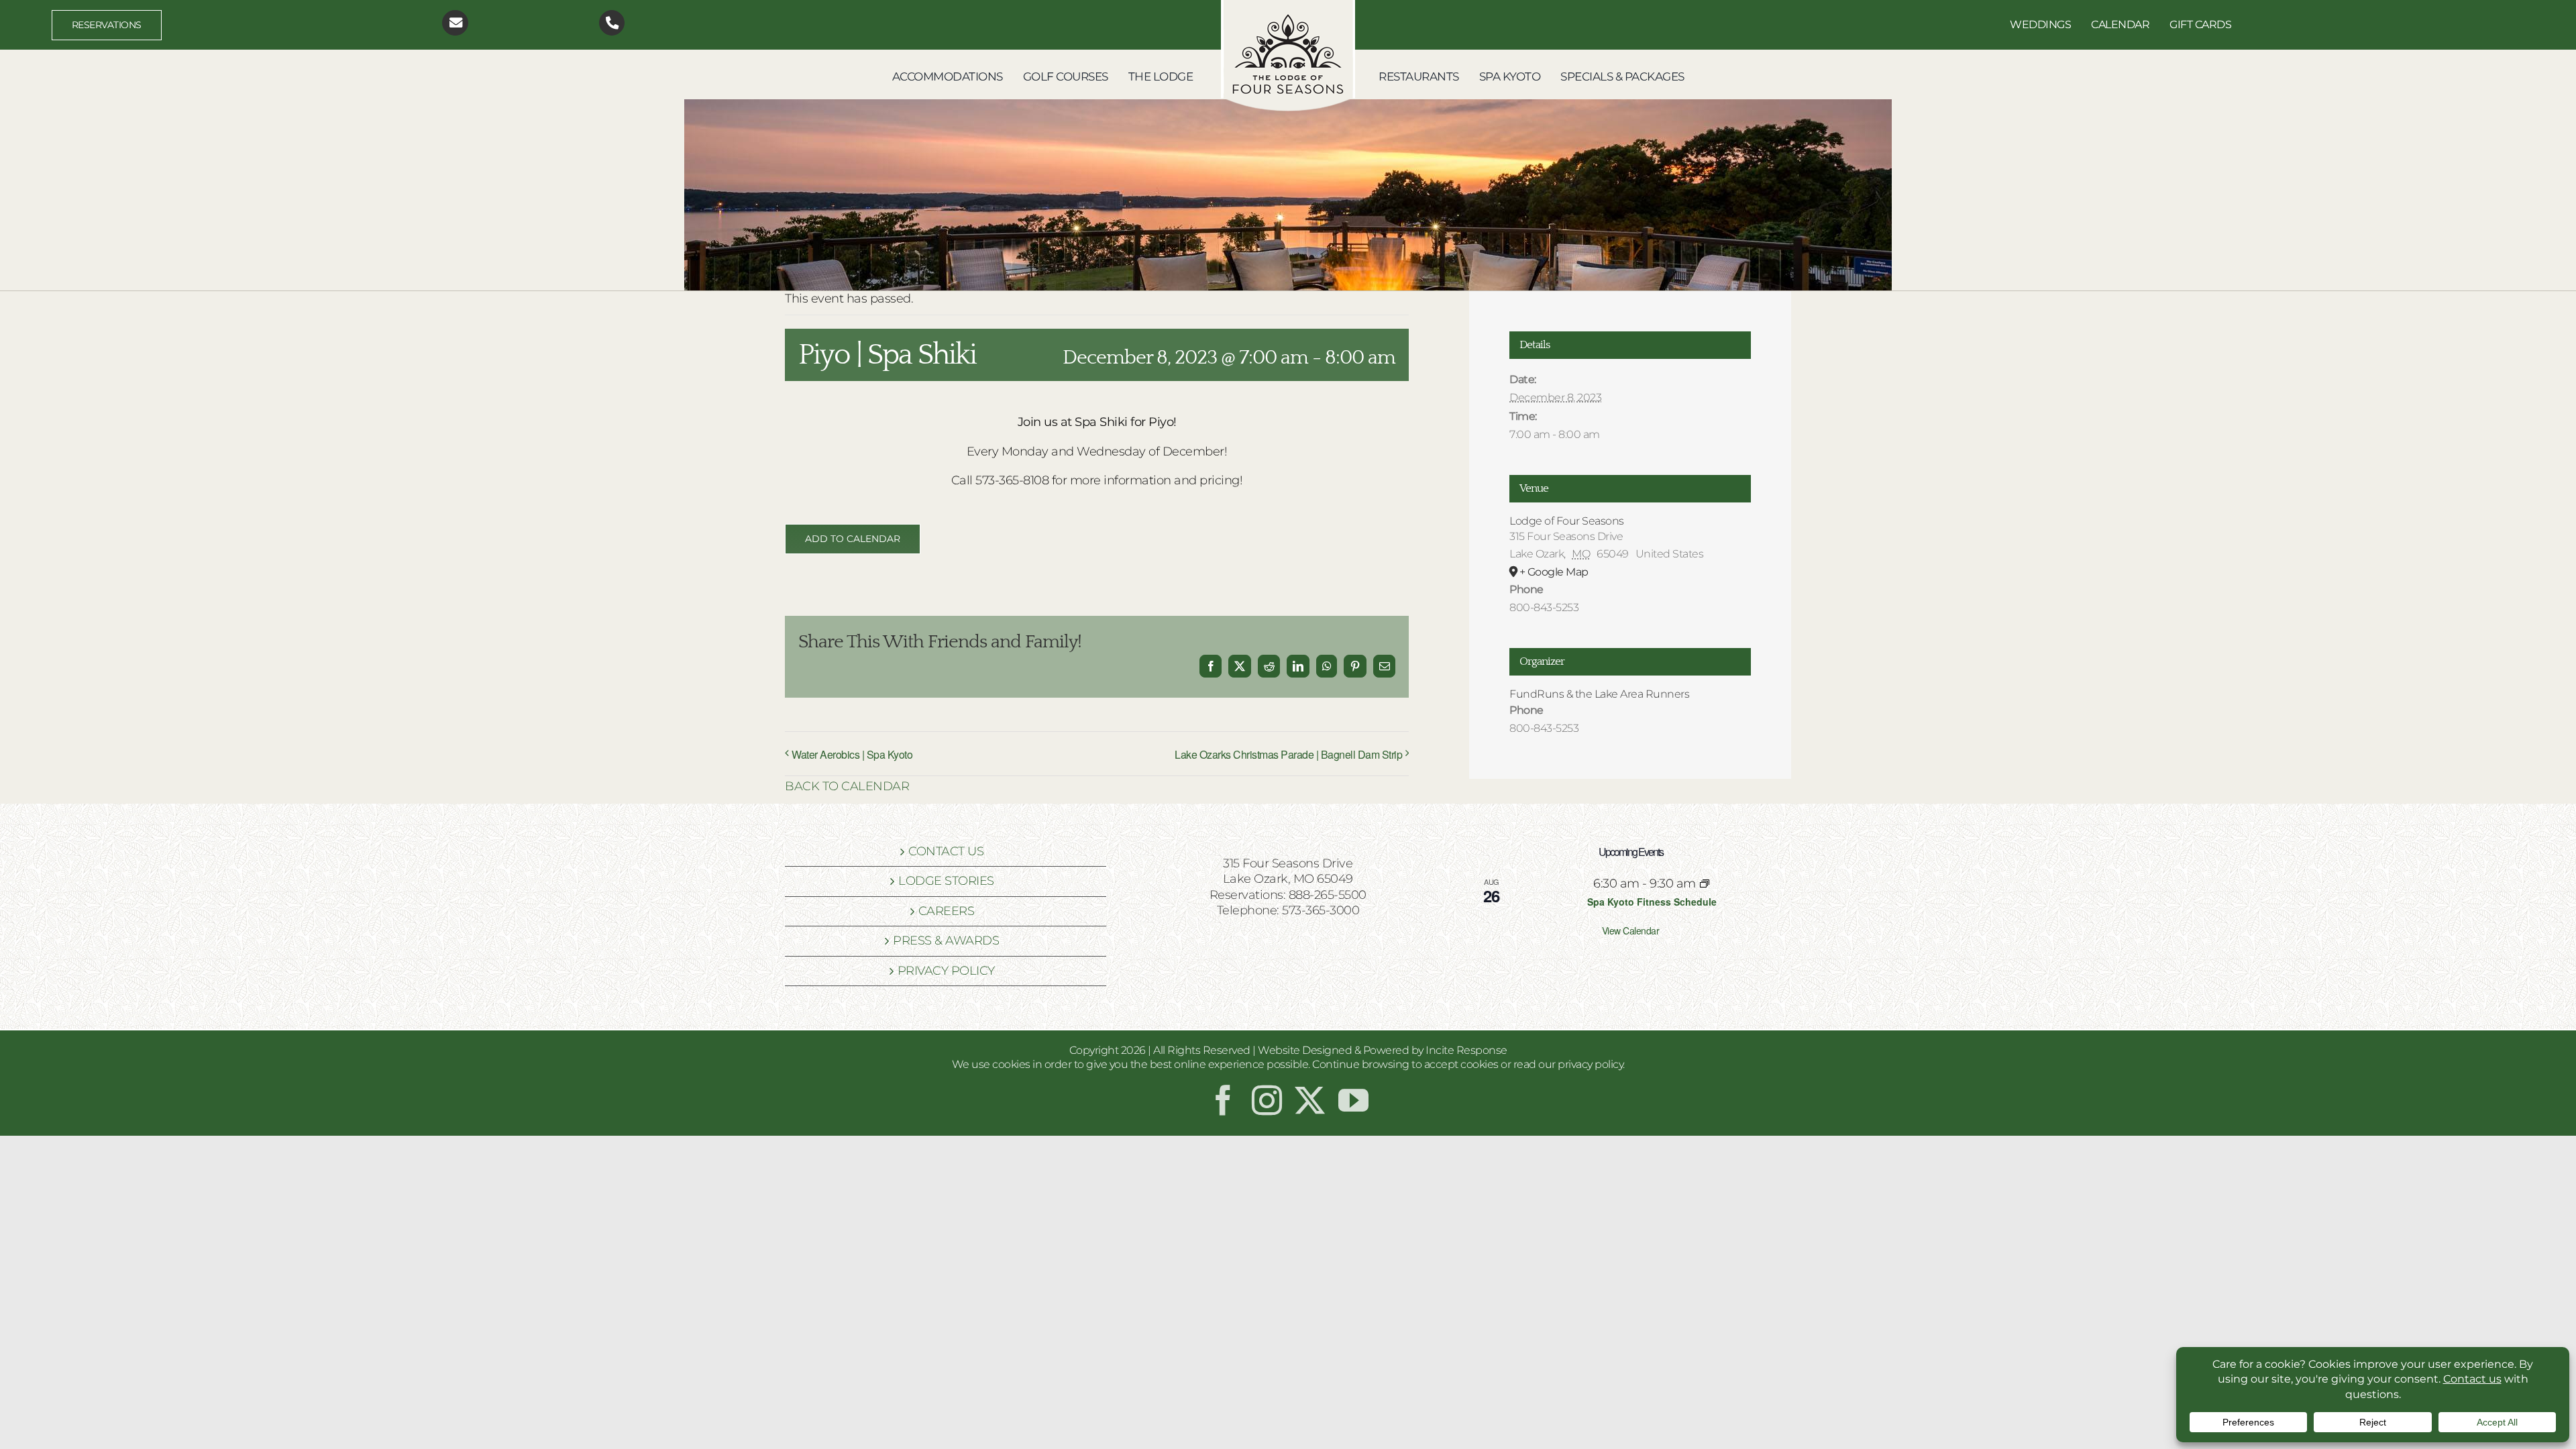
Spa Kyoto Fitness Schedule (1652, 902)
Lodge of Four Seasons (1567, 521)
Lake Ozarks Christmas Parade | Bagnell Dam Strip (1288, 754)
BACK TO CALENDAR (847, 786)
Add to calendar (853, 539)
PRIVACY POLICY (946, 971)
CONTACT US (946, 851)
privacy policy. (1591, 1064)
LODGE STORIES (946, 881)
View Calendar (1631, 930)
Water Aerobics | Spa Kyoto (852, 754)
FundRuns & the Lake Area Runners (1599, 694)
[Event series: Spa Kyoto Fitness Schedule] (1705, 883)
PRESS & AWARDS (946, 941)
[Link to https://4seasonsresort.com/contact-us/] (455, 23)
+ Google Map (1554, 572)
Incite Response (1466, 1050)
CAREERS (947, 911)
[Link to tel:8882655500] (612, 23)
